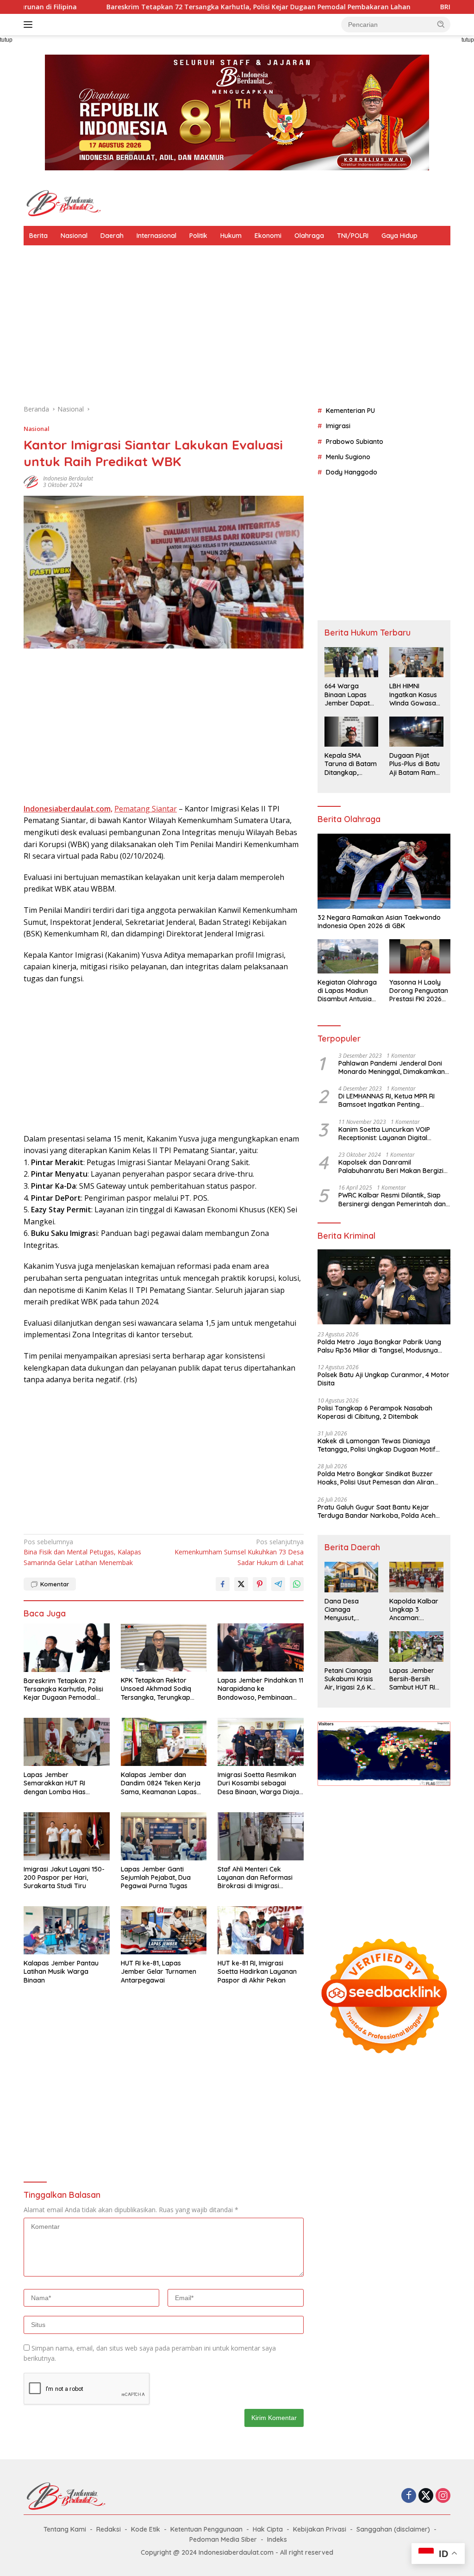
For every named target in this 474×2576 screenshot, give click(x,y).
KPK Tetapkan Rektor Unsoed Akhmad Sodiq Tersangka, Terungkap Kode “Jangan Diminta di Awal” (160, 1689)
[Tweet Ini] (241, 1584)
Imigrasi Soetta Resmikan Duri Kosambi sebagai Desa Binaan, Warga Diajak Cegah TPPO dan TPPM (260, 1783)
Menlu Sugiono (348, 457)
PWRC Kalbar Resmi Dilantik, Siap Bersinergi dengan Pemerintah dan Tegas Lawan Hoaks (392, 1199)
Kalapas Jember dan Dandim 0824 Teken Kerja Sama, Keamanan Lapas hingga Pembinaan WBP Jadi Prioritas (161, 1783)
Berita (38, 236)
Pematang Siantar (146, 809)
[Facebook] (409, 2496)
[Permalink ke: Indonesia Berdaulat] (31, 481)
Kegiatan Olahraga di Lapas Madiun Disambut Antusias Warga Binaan (347, 991)
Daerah (112, 236)
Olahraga (309, 236)
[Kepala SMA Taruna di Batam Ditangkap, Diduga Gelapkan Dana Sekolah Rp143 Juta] (352, 732)
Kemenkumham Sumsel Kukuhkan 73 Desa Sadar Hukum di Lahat (239, 1552)
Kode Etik (146, 2529)
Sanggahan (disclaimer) (393, 2529)
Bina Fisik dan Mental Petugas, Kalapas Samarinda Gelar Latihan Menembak (82, 1552)
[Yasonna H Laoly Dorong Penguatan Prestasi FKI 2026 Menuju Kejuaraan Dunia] (420, 956)
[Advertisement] (237, 330)
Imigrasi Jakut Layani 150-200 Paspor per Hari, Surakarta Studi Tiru (64, 1877)
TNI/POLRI (353, 236)
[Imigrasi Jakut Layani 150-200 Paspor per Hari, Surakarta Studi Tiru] (67, 1836)
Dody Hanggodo (352, 472)
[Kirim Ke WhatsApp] (297, 1584)
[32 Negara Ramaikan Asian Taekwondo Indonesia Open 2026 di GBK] (384, 871)
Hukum (231, 236)
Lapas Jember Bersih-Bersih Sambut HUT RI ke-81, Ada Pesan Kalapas (415, 1679)
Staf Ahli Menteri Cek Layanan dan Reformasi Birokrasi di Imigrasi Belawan (255, 1878)
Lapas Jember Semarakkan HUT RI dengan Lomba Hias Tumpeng (55, 1783)
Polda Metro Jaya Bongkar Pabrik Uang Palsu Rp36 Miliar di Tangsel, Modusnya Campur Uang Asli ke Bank (379, 1346)
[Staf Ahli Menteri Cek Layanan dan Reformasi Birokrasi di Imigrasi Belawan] (261, 1836)
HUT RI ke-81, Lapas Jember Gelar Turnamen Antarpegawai (159, 1971)
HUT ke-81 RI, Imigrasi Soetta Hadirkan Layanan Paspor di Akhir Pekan (257, 1971)
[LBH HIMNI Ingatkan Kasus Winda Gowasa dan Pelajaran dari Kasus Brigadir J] (416, 662)
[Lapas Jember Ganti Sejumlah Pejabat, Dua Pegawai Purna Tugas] (164, 1836)
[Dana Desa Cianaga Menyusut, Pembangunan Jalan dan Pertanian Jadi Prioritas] (352, 1577)
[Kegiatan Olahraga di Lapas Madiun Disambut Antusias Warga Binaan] (348, 956)
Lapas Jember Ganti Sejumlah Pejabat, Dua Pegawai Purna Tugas (156, 1877)
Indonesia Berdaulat (68, 478)
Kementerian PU (350, 411)
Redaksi (109, 2529)
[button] (441, 24)
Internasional (156, 236)
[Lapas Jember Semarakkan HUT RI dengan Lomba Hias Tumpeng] (67, 1742)
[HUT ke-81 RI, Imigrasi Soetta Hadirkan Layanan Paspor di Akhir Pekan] (261, 1930)
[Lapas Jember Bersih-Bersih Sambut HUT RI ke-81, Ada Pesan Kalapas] (416, 1646)
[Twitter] (426, 2496)
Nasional (74, 236)
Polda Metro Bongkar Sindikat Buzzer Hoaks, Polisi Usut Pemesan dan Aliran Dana (376, 1478)
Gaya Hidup (399, 236)
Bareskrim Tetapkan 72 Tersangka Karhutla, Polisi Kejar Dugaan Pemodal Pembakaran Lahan (153, 7)
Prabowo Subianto (355, 442)
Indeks (277, 2539)
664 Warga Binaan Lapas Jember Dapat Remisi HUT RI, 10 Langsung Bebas (350, 695)
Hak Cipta (268, 2529)
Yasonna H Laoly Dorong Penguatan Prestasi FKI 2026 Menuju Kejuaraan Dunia (419, 991)
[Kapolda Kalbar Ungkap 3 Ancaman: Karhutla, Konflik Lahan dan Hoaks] (416, 1577)
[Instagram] (443, 2496)
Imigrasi (338, 426)
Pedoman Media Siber (223, 2539)
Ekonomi (268, 236)
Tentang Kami (65, 2529)
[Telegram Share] (278, 1584)
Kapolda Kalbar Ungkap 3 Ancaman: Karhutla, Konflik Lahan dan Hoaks (415, 1610)
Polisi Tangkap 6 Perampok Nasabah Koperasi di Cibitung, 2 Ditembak (375, 1412)
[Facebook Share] (223, 1584)
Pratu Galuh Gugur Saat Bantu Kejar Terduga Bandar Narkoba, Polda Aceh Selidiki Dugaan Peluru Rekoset (377, 1511)
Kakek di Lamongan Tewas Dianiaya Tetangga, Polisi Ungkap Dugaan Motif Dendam (377, 1445)
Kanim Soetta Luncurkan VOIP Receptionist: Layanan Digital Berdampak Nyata (384, 1134)
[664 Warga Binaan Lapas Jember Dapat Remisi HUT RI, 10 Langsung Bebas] (352, 662)
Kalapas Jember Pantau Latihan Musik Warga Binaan (61, 1971)
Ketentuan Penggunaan (206, 2529)
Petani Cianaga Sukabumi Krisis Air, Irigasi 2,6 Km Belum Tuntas (351, 1679)
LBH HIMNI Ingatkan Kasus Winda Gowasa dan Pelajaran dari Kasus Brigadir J (413, 695)
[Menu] (30, 25)
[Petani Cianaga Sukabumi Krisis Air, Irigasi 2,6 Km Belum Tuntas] (352, 1646)
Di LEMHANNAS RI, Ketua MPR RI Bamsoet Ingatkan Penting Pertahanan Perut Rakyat (387, 1100)
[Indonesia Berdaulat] (63, 203)
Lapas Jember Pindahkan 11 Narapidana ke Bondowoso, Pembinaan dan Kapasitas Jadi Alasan (260, 1689)
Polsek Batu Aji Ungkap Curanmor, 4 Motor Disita (384, 1379)
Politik (198, 236)
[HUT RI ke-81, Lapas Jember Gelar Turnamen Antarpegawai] (164, 1930)
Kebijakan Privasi (320, 2529)
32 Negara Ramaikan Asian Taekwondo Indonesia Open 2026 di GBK (379, 922)
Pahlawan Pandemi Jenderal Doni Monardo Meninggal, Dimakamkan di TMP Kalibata (392, 1067)
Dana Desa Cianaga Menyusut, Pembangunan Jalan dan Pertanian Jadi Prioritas (347, 1610)
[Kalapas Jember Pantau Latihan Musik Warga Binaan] (67, 1930)
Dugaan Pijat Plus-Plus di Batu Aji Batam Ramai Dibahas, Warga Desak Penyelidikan (415, 764)
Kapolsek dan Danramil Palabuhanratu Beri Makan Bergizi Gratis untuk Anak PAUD (391, 1166)
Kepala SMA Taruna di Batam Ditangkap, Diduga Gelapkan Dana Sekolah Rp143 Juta (351, 764)
